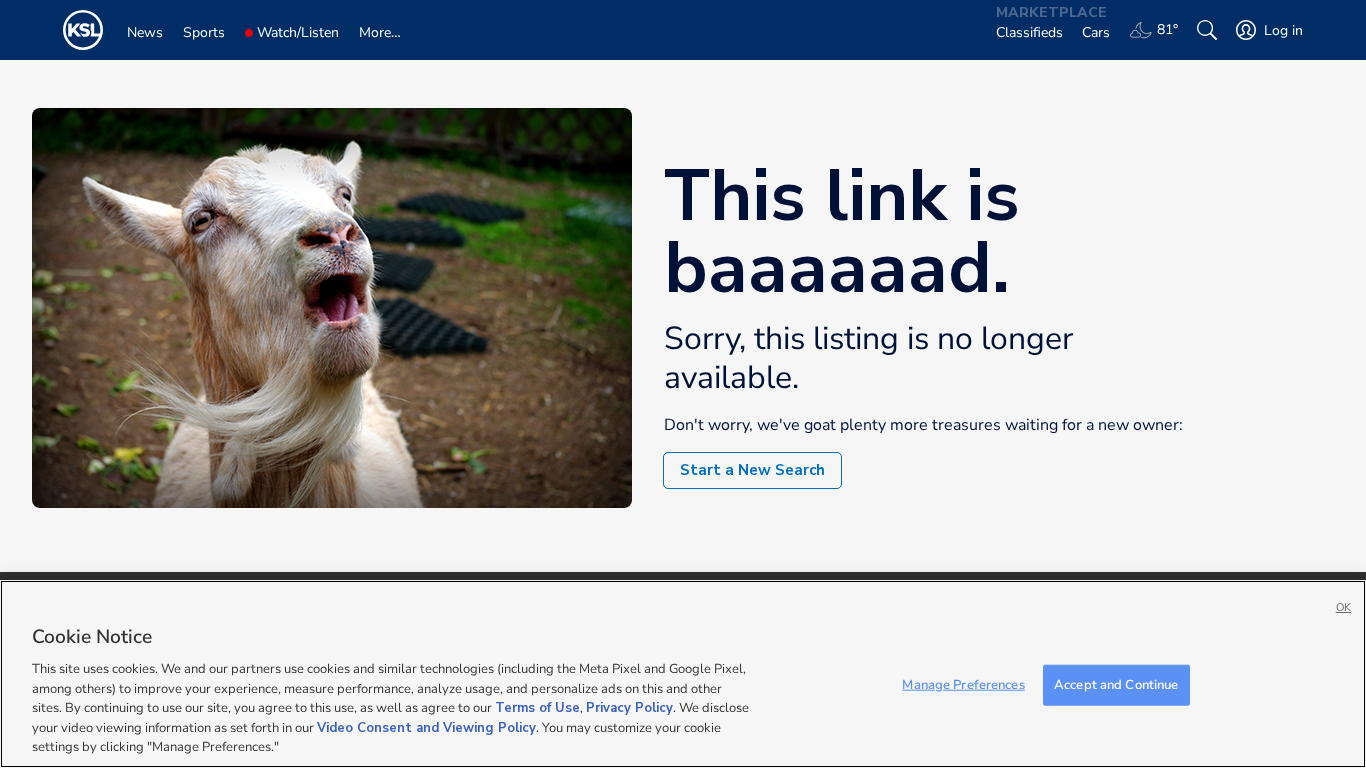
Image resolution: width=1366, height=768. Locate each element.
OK (1343, 607)
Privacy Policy (629, 708)
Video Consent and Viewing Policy (426, 728)
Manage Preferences (963, 684)
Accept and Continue (1116, 684)
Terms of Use (537, 708)
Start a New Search (752, 470)
